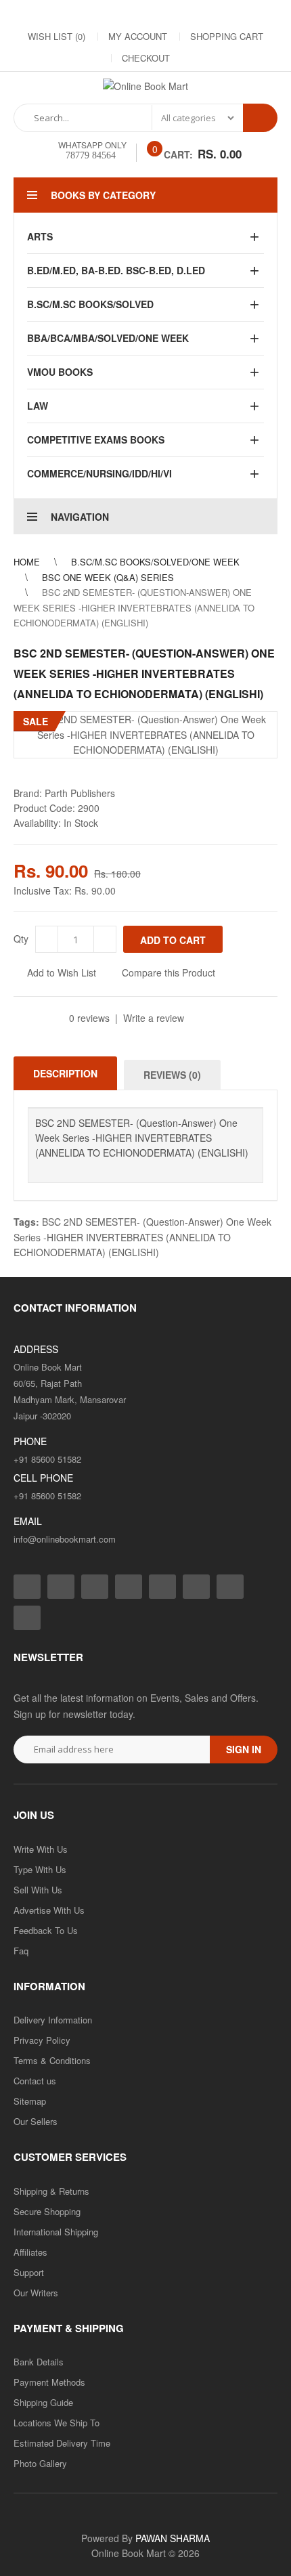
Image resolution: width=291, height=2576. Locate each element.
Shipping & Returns (51, 2191)
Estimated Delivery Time (62, 2443)
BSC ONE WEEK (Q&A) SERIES (108, 577)
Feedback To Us (46, 1930)
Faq (21, 1951)
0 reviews (89, 1018)
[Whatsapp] (27, 1618)
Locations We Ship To (57, 2423)
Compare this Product (169, 972)
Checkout (146, 58)
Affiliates (30, 2252)
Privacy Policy (42, 2040)
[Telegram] (160, 14)
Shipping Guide (43, 2402)
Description (65, 1073)
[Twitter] (106, 14)
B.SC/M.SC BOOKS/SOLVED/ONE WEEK (155, 562)
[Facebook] (52, 14)
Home (27, 562)
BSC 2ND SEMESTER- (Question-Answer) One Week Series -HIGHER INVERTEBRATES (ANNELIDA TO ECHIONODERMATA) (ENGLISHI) (134, 607)
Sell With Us (38, 1890)
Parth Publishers (80, 793)
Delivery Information (53, 2020)
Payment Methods (49, 2382)
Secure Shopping (47, 2211)
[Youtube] (187, 14)
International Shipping (56, 2232)
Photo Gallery (40, 2463)
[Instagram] (79, 14)
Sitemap (30, 2101)
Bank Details (39, 2362)
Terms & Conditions (52, 2060)
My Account (138, 36)
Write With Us (41, 1849)
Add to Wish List (62, 972)
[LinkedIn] (133, 14)
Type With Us (40, 1869)
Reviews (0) (172, 1075)
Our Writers (36, 2293)
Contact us (35, 2081)
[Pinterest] (215, 14)
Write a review (154, 1018)
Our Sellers (36, 2121)
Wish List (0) (57, 36)
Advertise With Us (49, 1910)
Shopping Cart (227, 36)
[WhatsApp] (242, 14)
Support (29, 2272)
